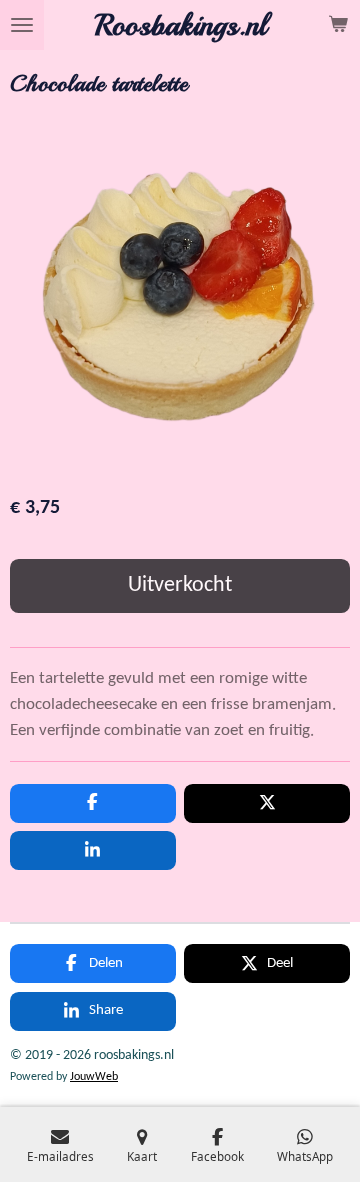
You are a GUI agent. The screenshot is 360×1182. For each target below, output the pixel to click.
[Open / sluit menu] (22, 25)
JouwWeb (94, 1077)
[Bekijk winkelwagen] (338, 25)
